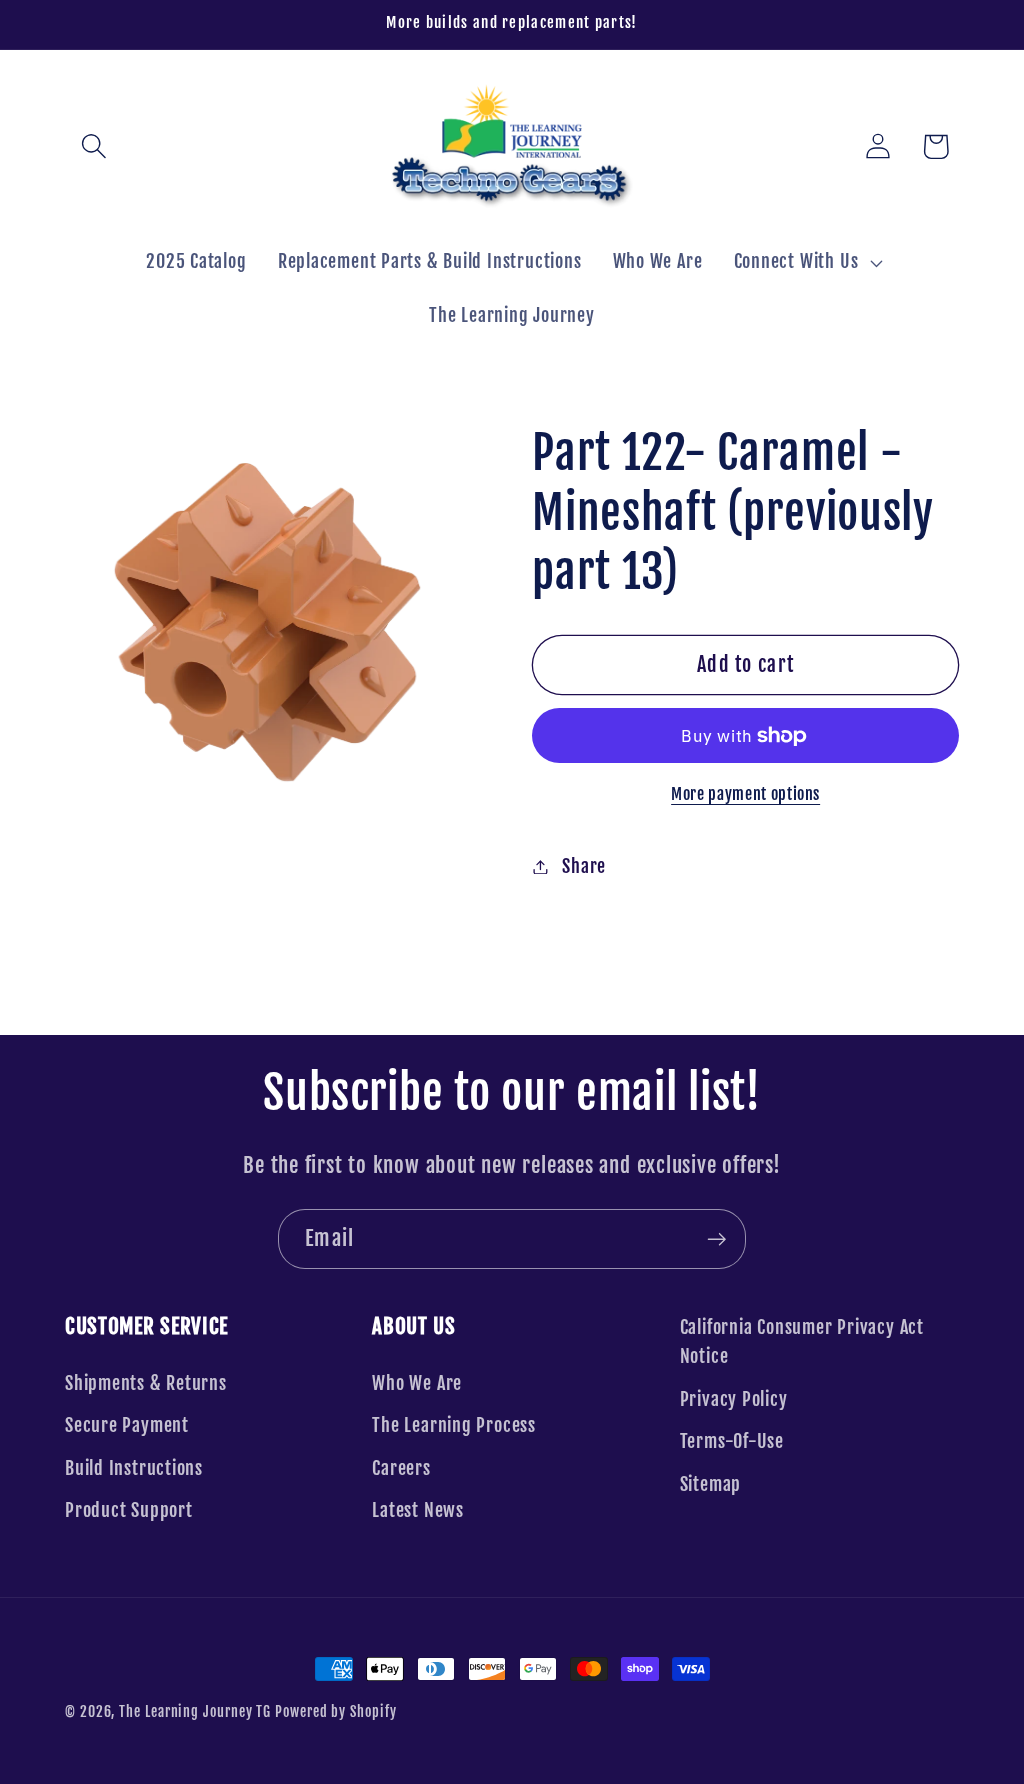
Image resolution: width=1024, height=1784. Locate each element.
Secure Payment (127, 1425)
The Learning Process (454, 1425)
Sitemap (710, 1484)
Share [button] (584, 866)
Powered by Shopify (335, 1712)
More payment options (745, 794)
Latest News (418, 1510)
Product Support (129, 1510)
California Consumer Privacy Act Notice (802, 1342)
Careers (401, 1468)
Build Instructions (134, 1468)
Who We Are (417, 1383)
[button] (93, 146)
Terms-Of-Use (732, 1441)
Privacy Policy (734, 1399)
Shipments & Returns (146, 1383)
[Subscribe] (716, 1239)
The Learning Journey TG (195, 1712)
